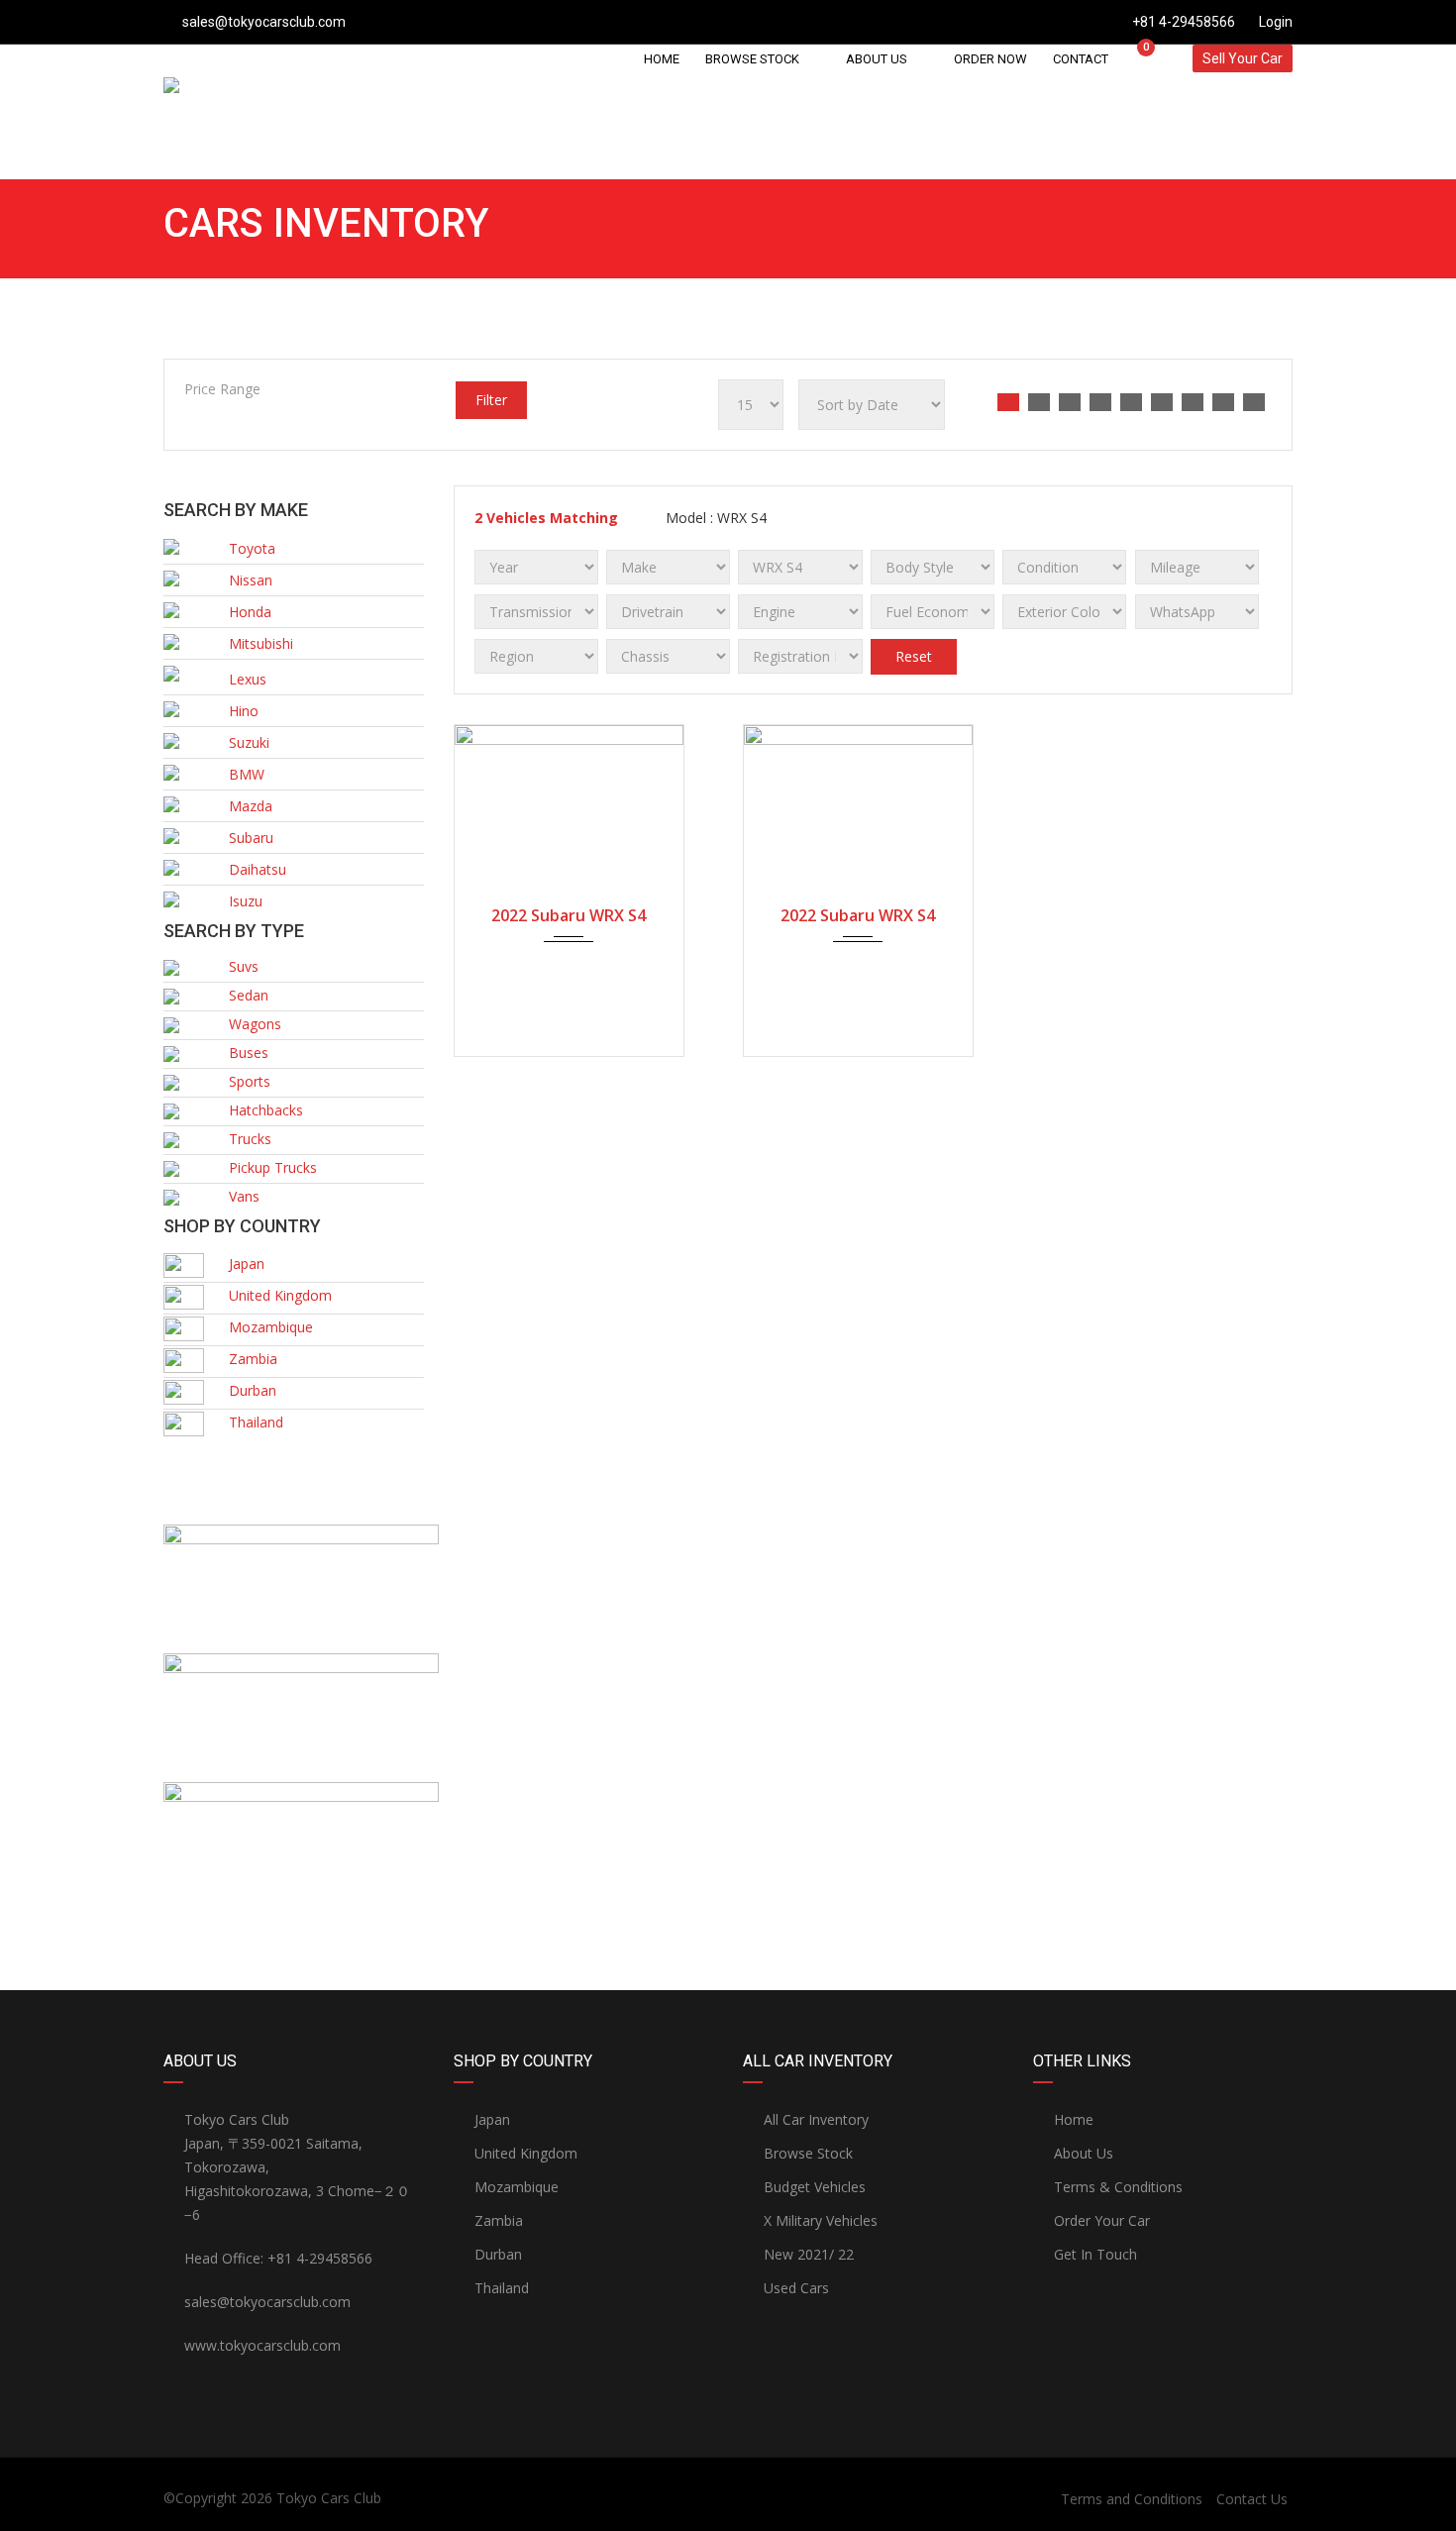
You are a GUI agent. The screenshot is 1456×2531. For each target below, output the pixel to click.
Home (1074, 2119)
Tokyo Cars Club (329, 2498)
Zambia (499, 2220)
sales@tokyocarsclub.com (264, 22)
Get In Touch (1095, 2254)
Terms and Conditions (1132, 2499)
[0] (1137, 58)
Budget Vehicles (815, 2187)
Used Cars (796, 2288)
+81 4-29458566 (1184, 22)
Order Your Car (1102, 2220)
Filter (491, 400)
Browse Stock (808, 2153)
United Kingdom (526, 2153)
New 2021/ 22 (809, 2254)
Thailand (502, 2288)
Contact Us (1252, 2499)
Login (1274, 22)
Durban (498, 2254)
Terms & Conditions (1118, 2187)
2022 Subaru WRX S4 (569, 915)
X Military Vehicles (821, 2220)
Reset (914, 656)
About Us (1084, 2153)
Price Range (222, 389)
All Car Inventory (816, 2119)
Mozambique (517, 2187)
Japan (492, 2119)
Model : (714, 518)
